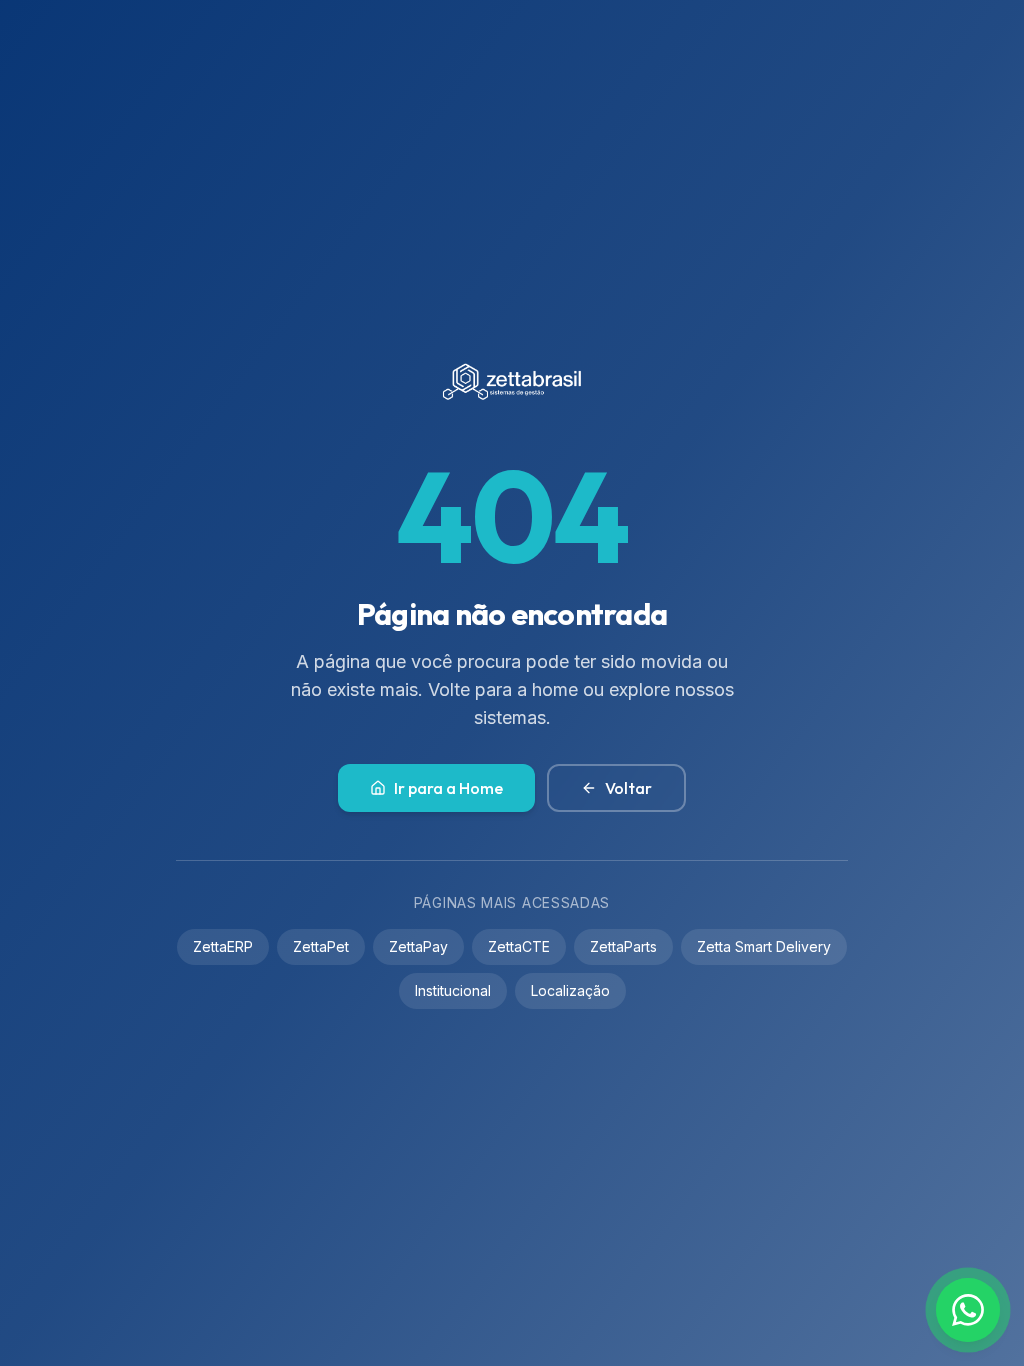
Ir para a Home (448, 788)
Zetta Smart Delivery (764, 946)
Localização (570, 990)
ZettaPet (321, 946)
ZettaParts (623, 946)
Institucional (453, 990)
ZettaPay (418, 946)
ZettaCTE (519, 946)
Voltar (628, 788)
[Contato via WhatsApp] (968, 1310)
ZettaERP (223, 946)
